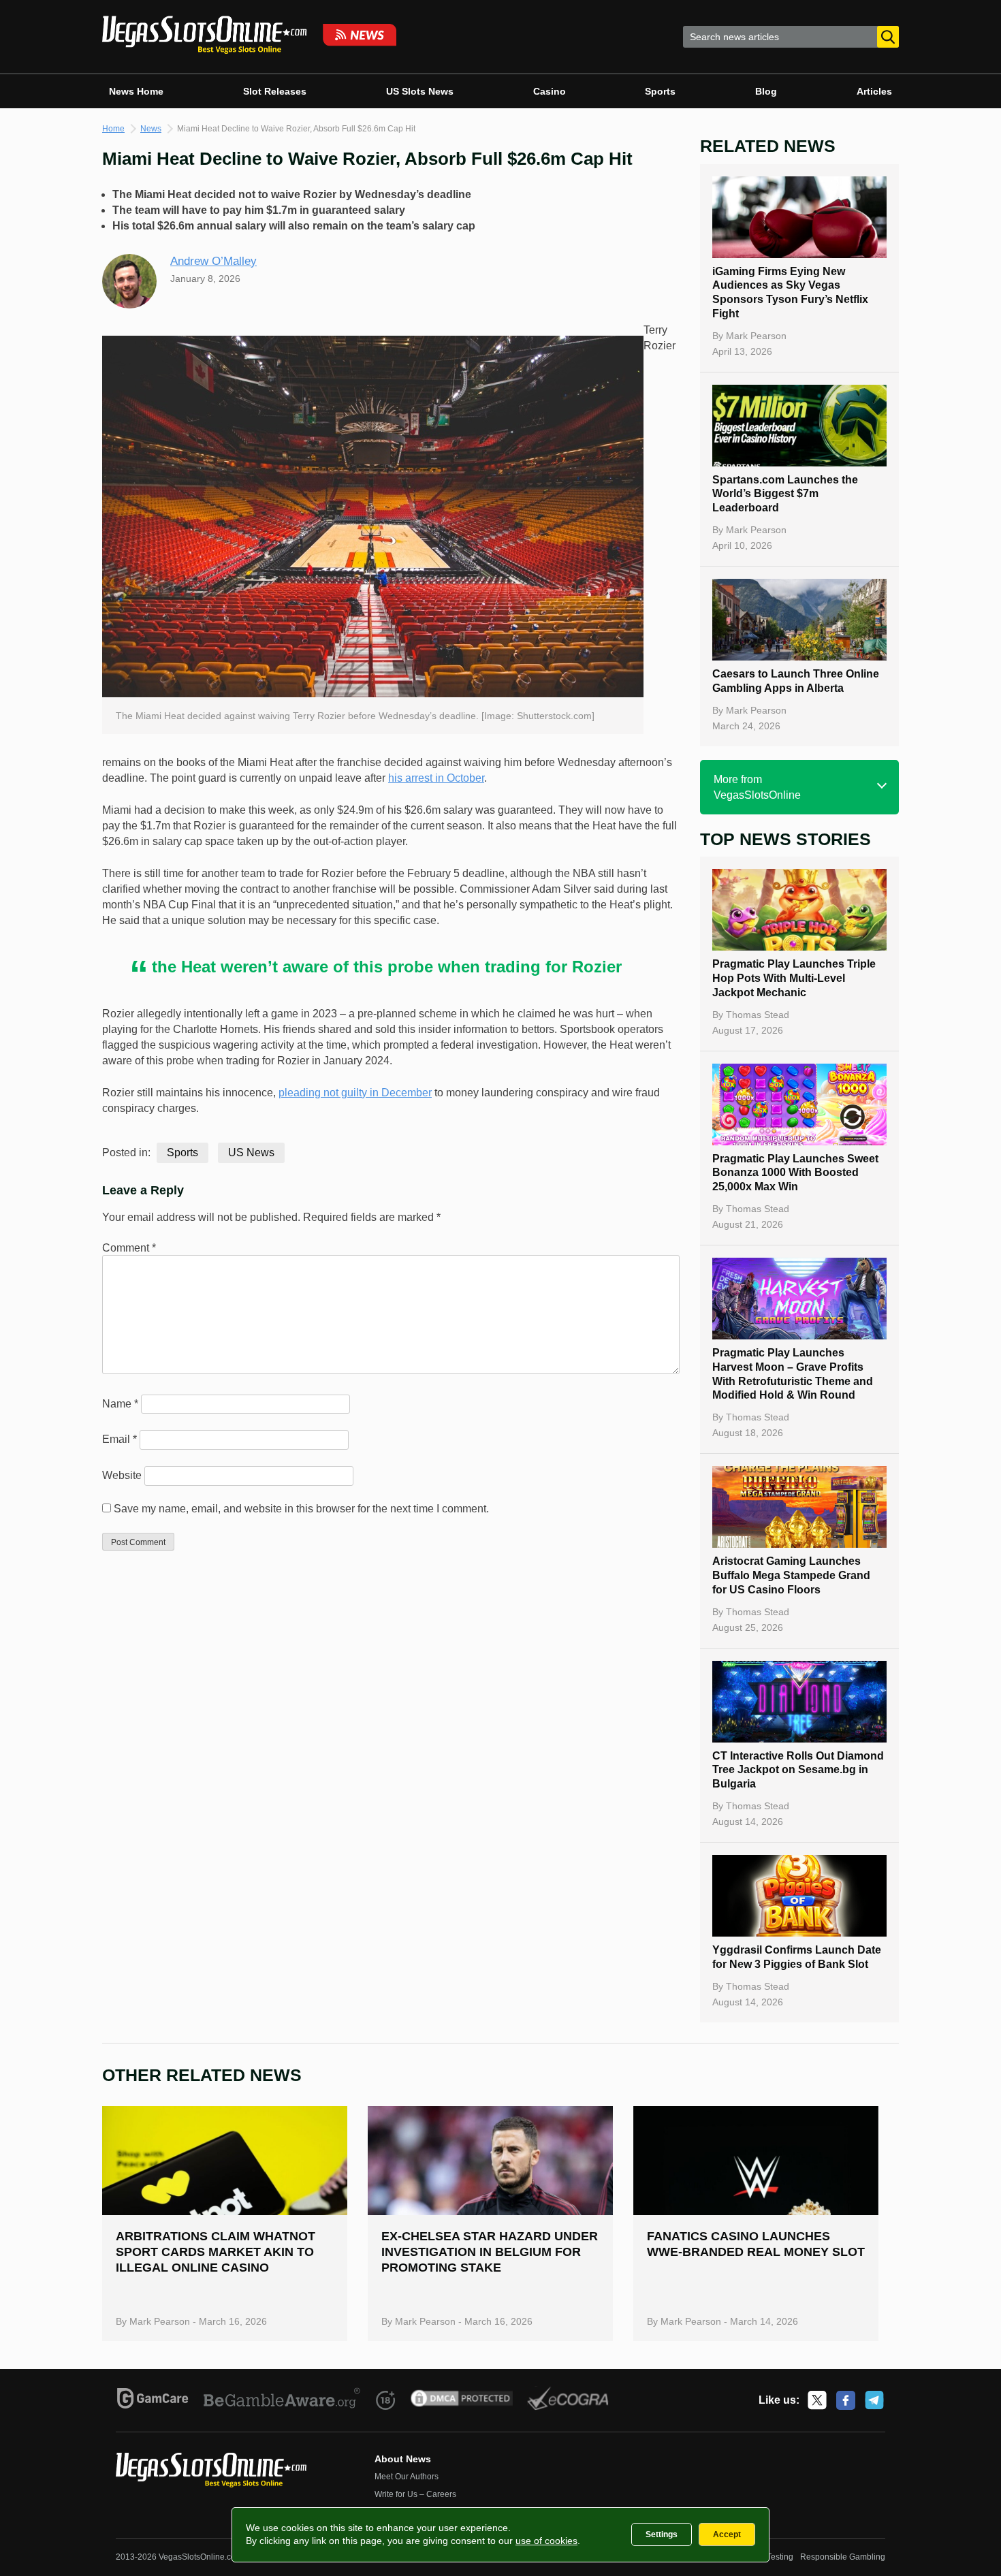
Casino (550, 91)
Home (113, 129)
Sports (660, 91)
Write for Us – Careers (415, 2494)
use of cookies (546, 2541)
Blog (766, 91)
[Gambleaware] (282, 2400)
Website (122, 1475)
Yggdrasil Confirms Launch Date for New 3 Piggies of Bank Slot (797, 1957)
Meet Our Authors (407, 2477)
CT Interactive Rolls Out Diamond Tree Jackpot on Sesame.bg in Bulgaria (798, 1770)
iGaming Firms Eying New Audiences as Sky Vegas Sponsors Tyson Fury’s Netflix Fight (790, 292)
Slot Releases (275, 91)
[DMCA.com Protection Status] (462, 2400)
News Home (136, 91)
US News (251, 1152)
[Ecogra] (568, 2400)
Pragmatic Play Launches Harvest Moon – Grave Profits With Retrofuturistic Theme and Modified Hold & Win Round (793, 1374)
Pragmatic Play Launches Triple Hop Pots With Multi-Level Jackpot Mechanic (794, 978)
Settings (662, 2534)
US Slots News (420, 91)
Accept (727, 2534)
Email (120, 1439)
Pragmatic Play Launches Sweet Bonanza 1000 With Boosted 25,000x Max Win (795, 1173)
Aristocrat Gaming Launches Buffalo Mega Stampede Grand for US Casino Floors (791, 1575)
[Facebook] (846, 2400)
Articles (874, 91)
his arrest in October (436, 778)
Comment (129, 1248)
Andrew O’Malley (213, 261)
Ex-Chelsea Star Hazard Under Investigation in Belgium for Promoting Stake (490, 2252)
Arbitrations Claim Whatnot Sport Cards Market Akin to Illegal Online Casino (216, 2252)
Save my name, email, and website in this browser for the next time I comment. (301, 1509)
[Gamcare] (153, 2400)
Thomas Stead (758, 1015)
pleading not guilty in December (355, 1093)
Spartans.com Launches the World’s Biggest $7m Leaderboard (785, 494)
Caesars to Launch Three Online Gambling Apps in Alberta (796, 681)
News (151, 129)
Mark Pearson (756, 336)
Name (120, 1404)
